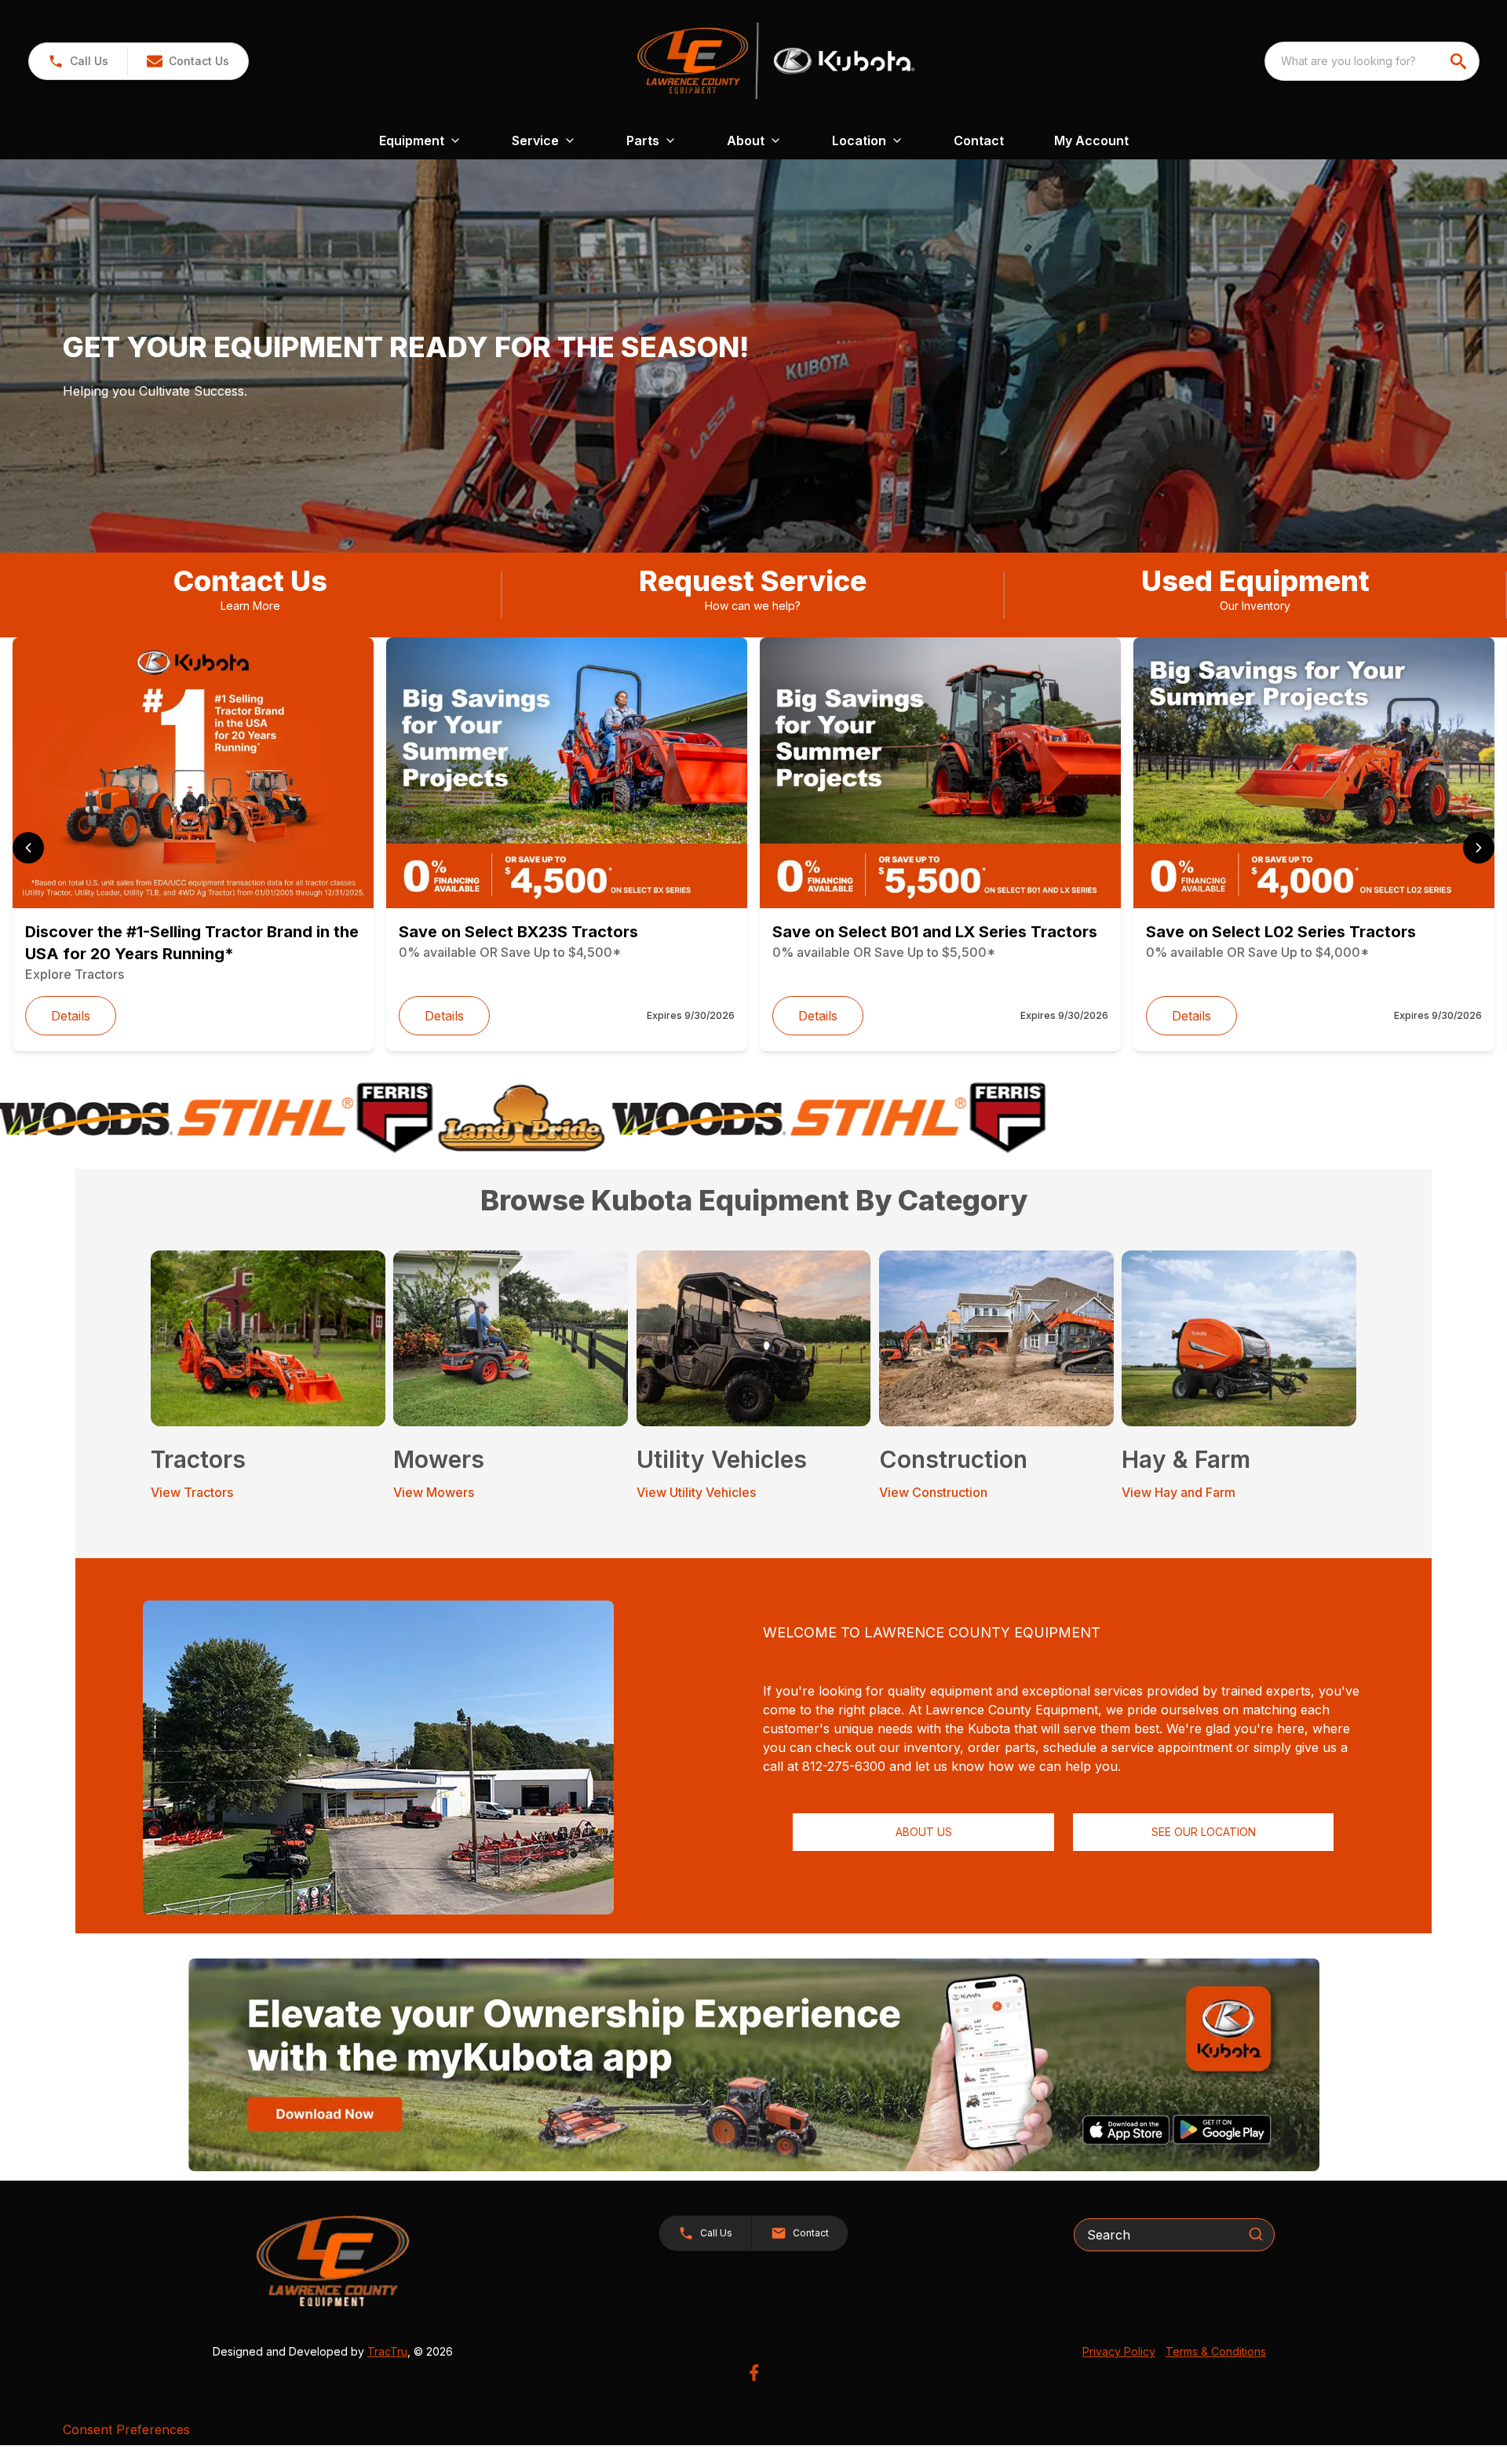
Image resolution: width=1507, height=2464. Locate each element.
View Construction (933, 1492)
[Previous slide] (28, 848)
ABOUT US (924, 1832)
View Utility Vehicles (696, 1492)
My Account (1091, 141)
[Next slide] (1479, 848)
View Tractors (192, 1492)
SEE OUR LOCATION (1204, 1832)
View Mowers (434, 1492)
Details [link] (71, 1016)
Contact (979, 141)
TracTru (387, 2351)
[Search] (1256, 2234)
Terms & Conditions (1216, 2351)
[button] (78, 61)
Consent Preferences (126, 2429)
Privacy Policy (1119, 2351)
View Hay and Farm (1179, 1492)
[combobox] (1372, 61)
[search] (1460, 61)
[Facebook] (754, 2373)
